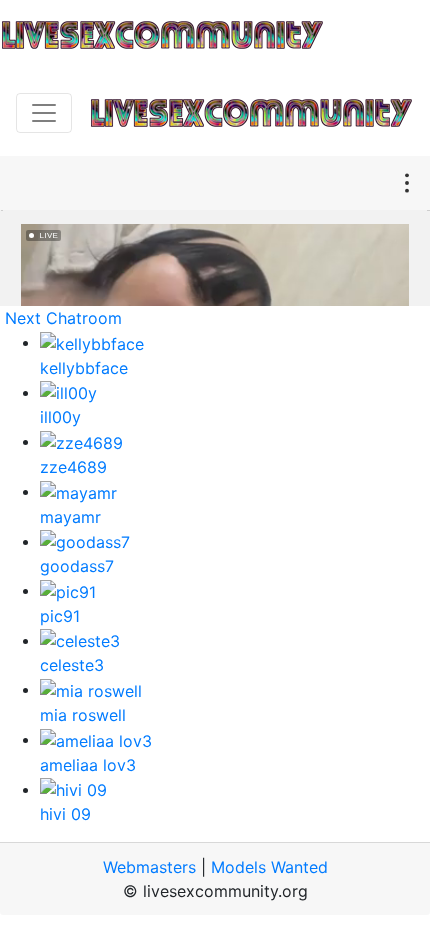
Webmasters (149, 867)
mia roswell (83, 715)
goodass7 (77, 566)
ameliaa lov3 (88, 765)
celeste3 (72, 665)
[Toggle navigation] (44, 113)
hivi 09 (65, 814)
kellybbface (84, 368)
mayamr (70, 517)
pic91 (60, 616)
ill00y (60, 417)
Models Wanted (269, 867)
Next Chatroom (63, 318)
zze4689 (73, 467)
